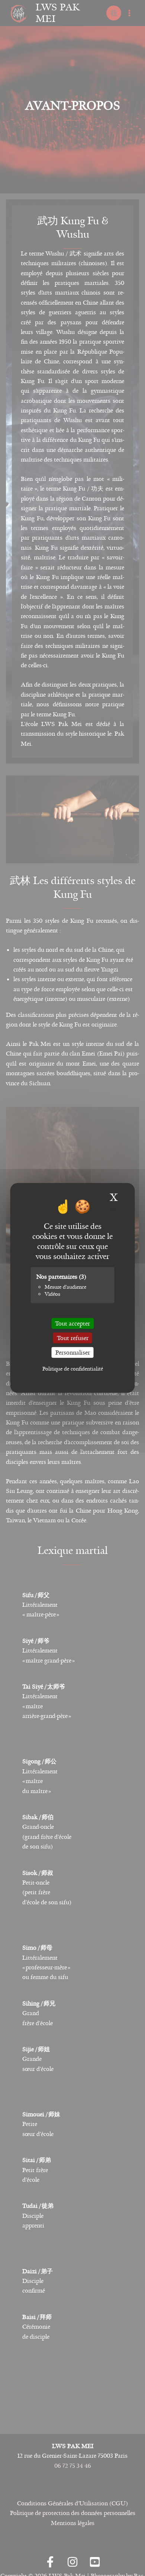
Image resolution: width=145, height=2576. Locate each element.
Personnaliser (73, 1353)
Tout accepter (72, 1324)
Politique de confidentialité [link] (73, 1369)
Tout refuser (73, 1338)
